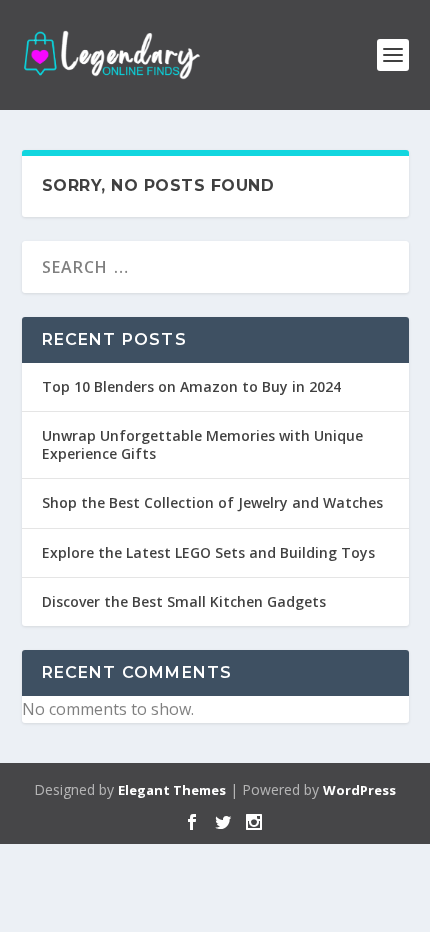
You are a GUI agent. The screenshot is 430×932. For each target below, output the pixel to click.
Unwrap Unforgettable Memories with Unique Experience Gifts (202, 444)
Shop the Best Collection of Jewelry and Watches (212, 502)
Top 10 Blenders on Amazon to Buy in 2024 (191, 386)
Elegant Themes (172, 790)
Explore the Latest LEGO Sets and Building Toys (208, 552)
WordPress (359, 790)
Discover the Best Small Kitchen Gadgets (184, 601)
